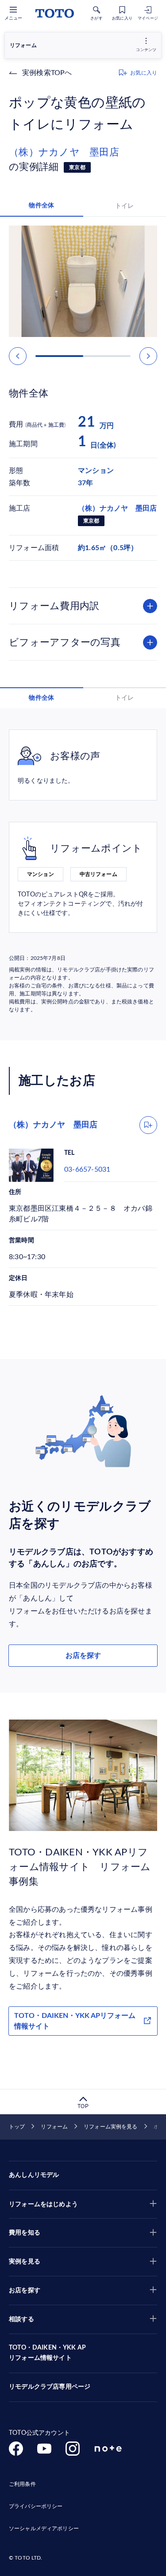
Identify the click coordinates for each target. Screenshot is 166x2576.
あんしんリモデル (34, 2175)
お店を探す (83, 1656)
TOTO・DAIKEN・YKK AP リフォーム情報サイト (47, 2353)
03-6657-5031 (87, 1169)
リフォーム (54, 2127)
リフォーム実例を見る (110, 2127)
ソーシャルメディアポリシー (44, 2528)
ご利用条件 (22, 2484)
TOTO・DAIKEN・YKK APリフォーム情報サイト (75, 2021)
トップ (17, 2127)
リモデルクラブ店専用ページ (50, 2387)
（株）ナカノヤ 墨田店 (64, 152)
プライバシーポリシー (36, 2506)
